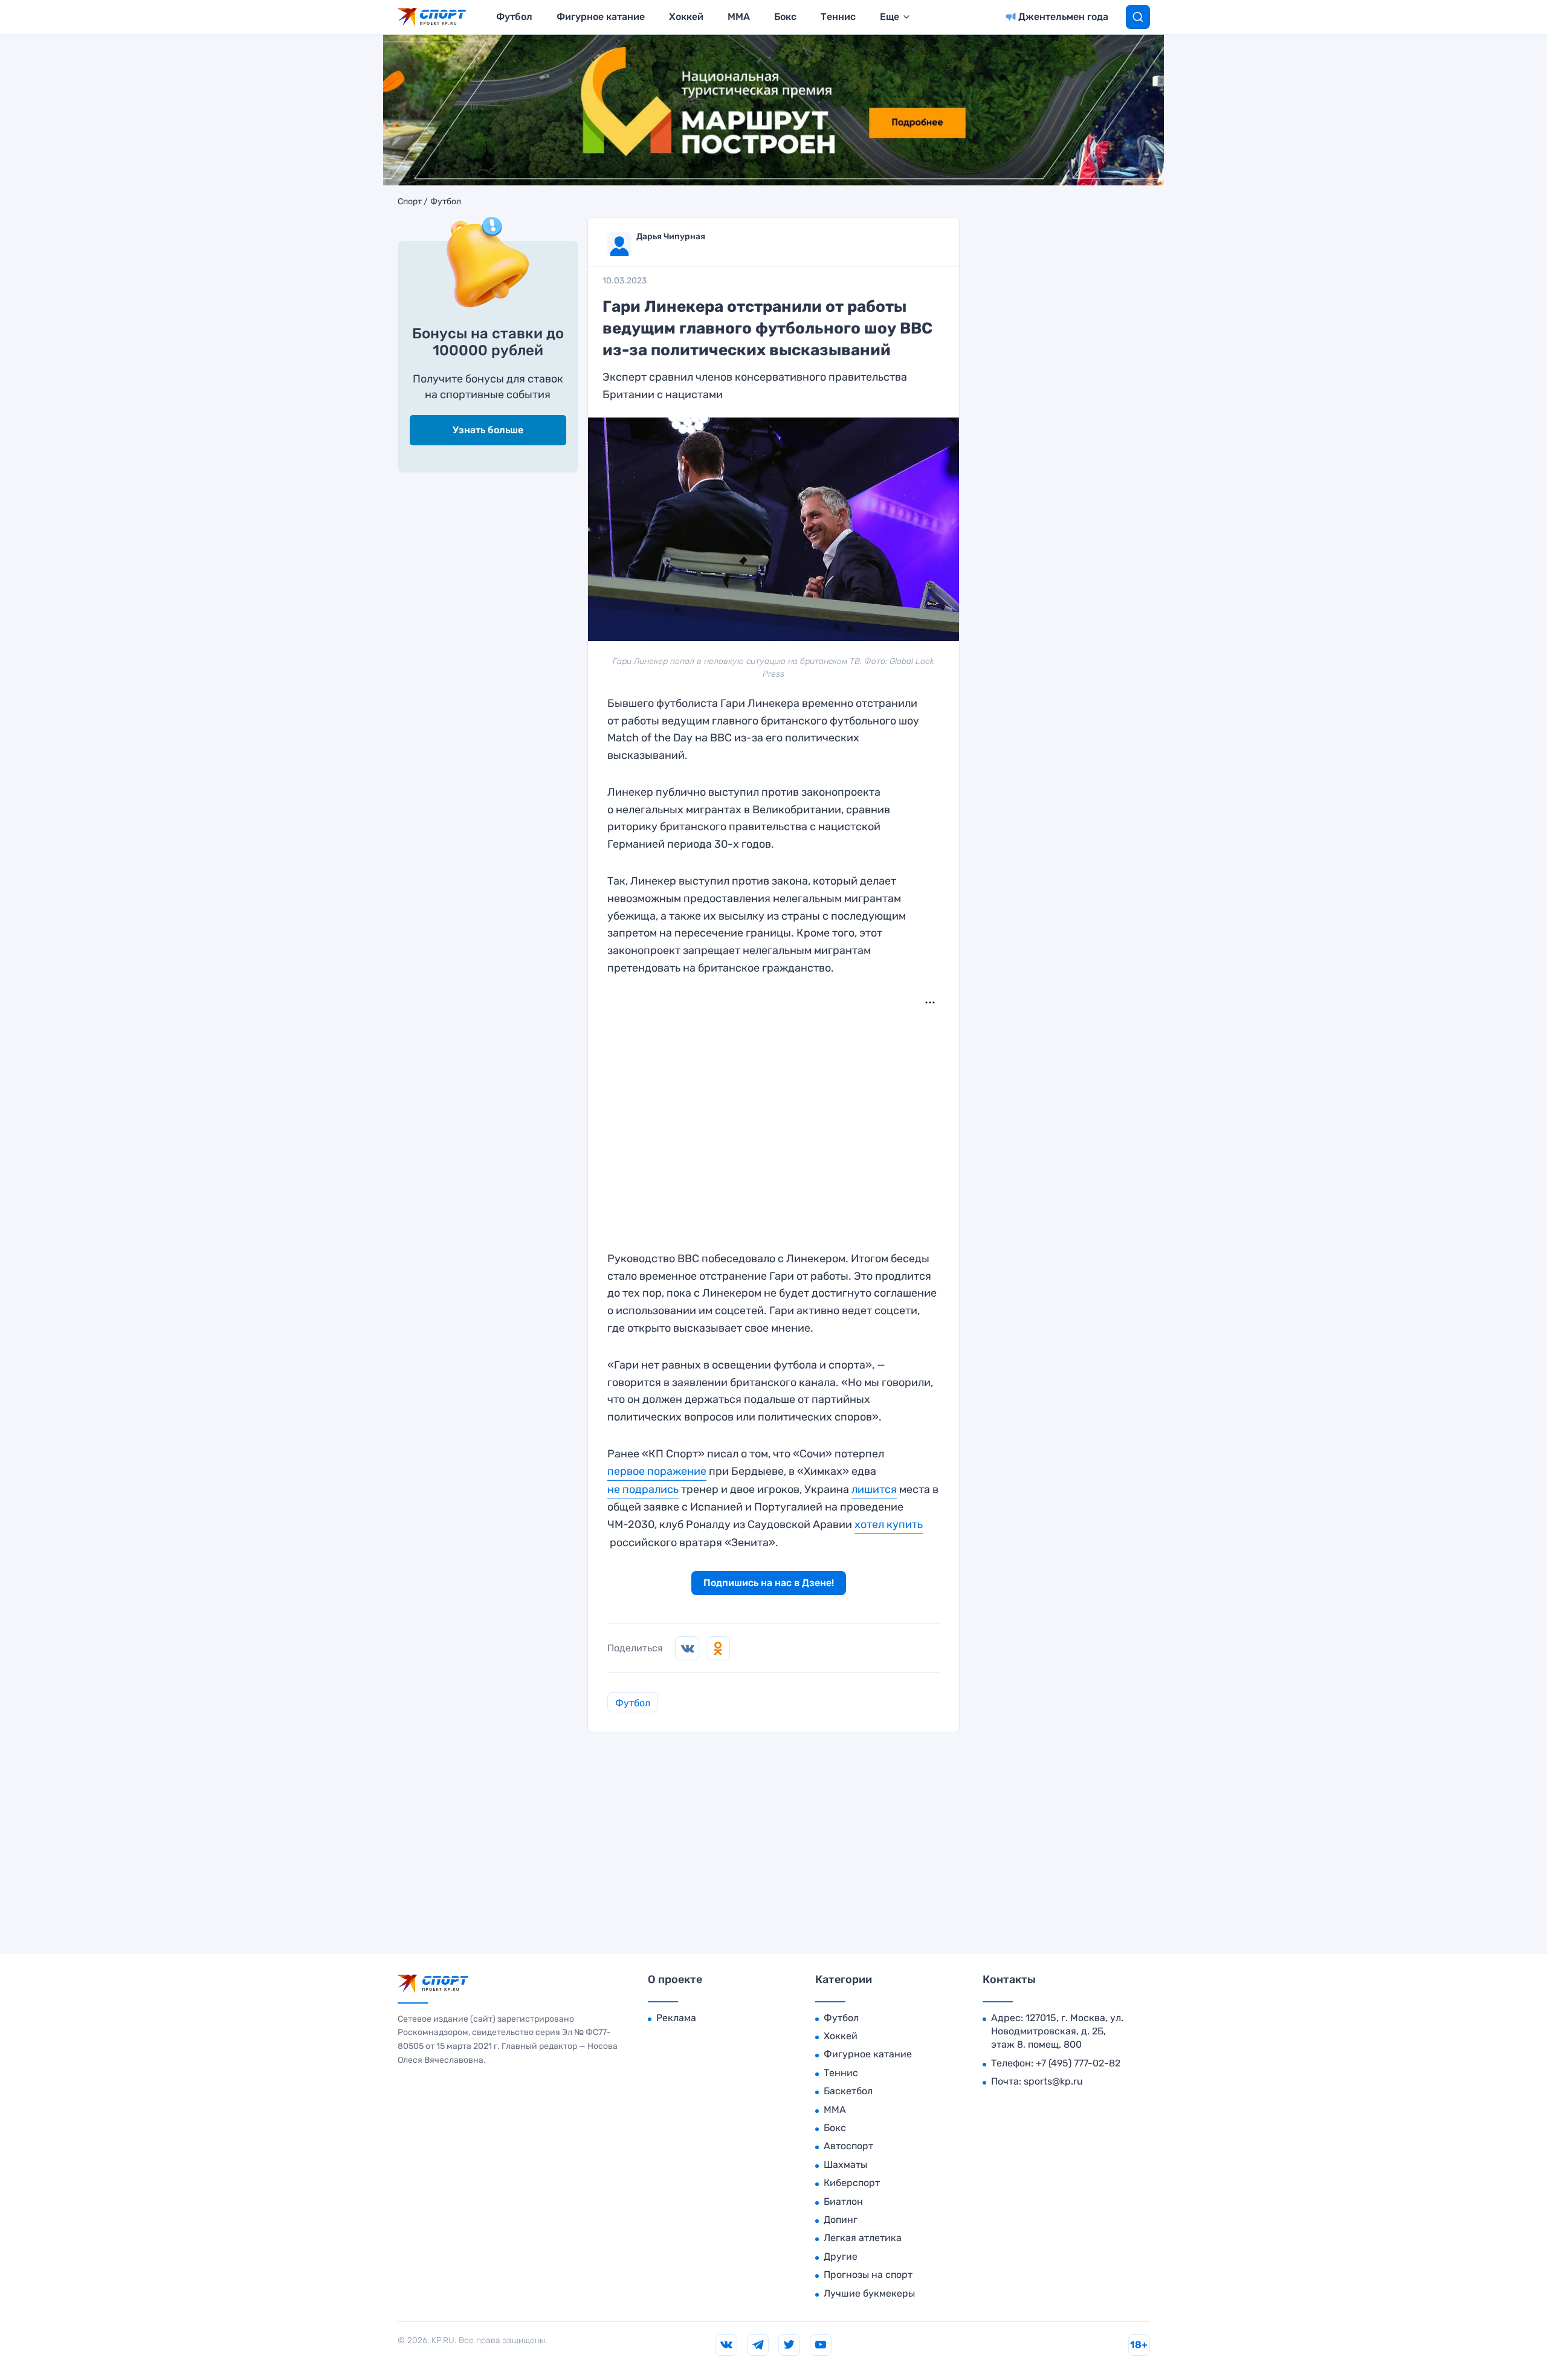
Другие (841, 2256)
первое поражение (657, 1471)
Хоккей (686, 17)
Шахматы (845, 2165)
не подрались (643, 1489)
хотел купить (889, 1524)
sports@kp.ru (1053, 2081)
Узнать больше (488, 430)
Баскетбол (848, 2091)
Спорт (410, 202)
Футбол (514, 17)
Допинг (841, 2220)
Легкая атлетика (863, 2238)
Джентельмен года (1063, 17)
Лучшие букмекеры (869, 2293)
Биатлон (843, 2201)
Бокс (785, 17)
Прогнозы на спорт (868, 2275)
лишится (874, 1489)
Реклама (676, 2018)
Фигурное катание (601, 17)
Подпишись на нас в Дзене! (769, 1583)
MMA (739, 17)
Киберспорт (852, 2183)
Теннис (838, 17)
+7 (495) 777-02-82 (1078, 2063)
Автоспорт (848, 2146)
